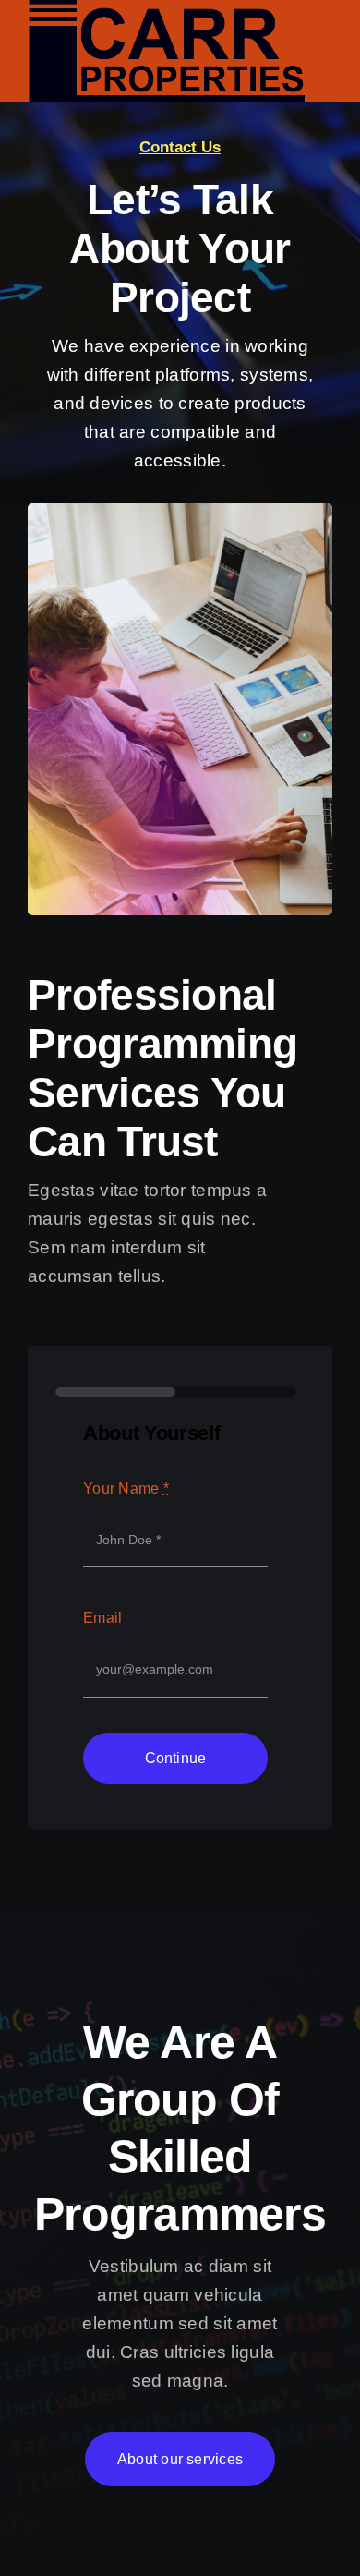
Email (102, 1618)
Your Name (126, 1488)
